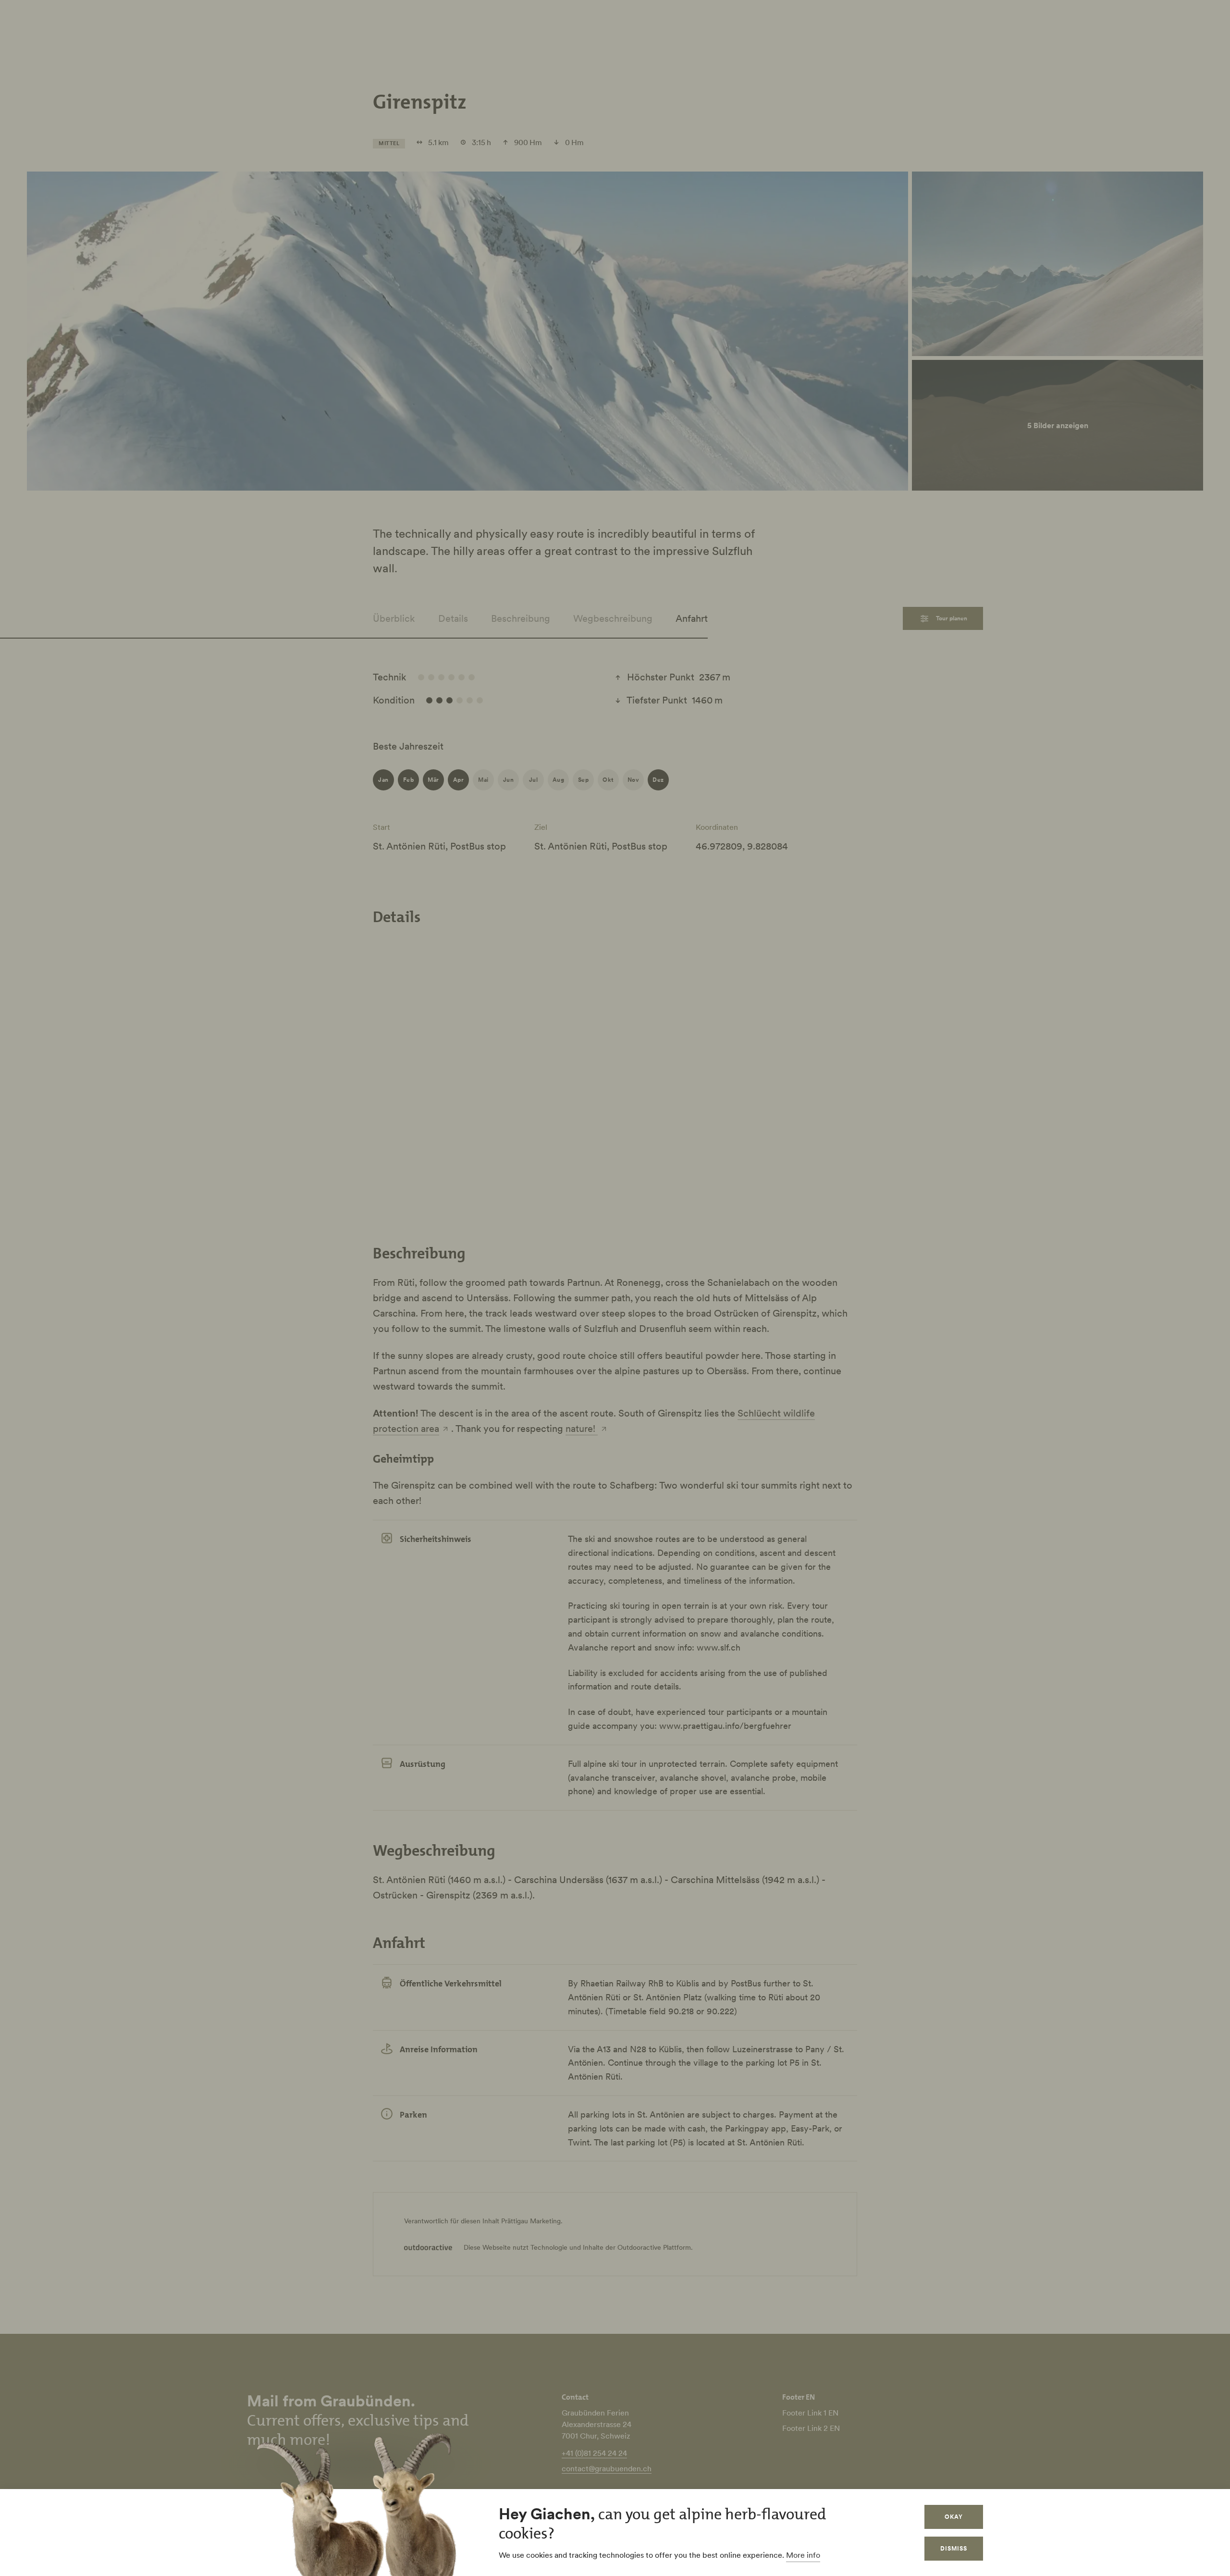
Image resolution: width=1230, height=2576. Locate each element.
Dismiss (954, 2548)
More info (803, 2555)
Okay (954, 2517)
